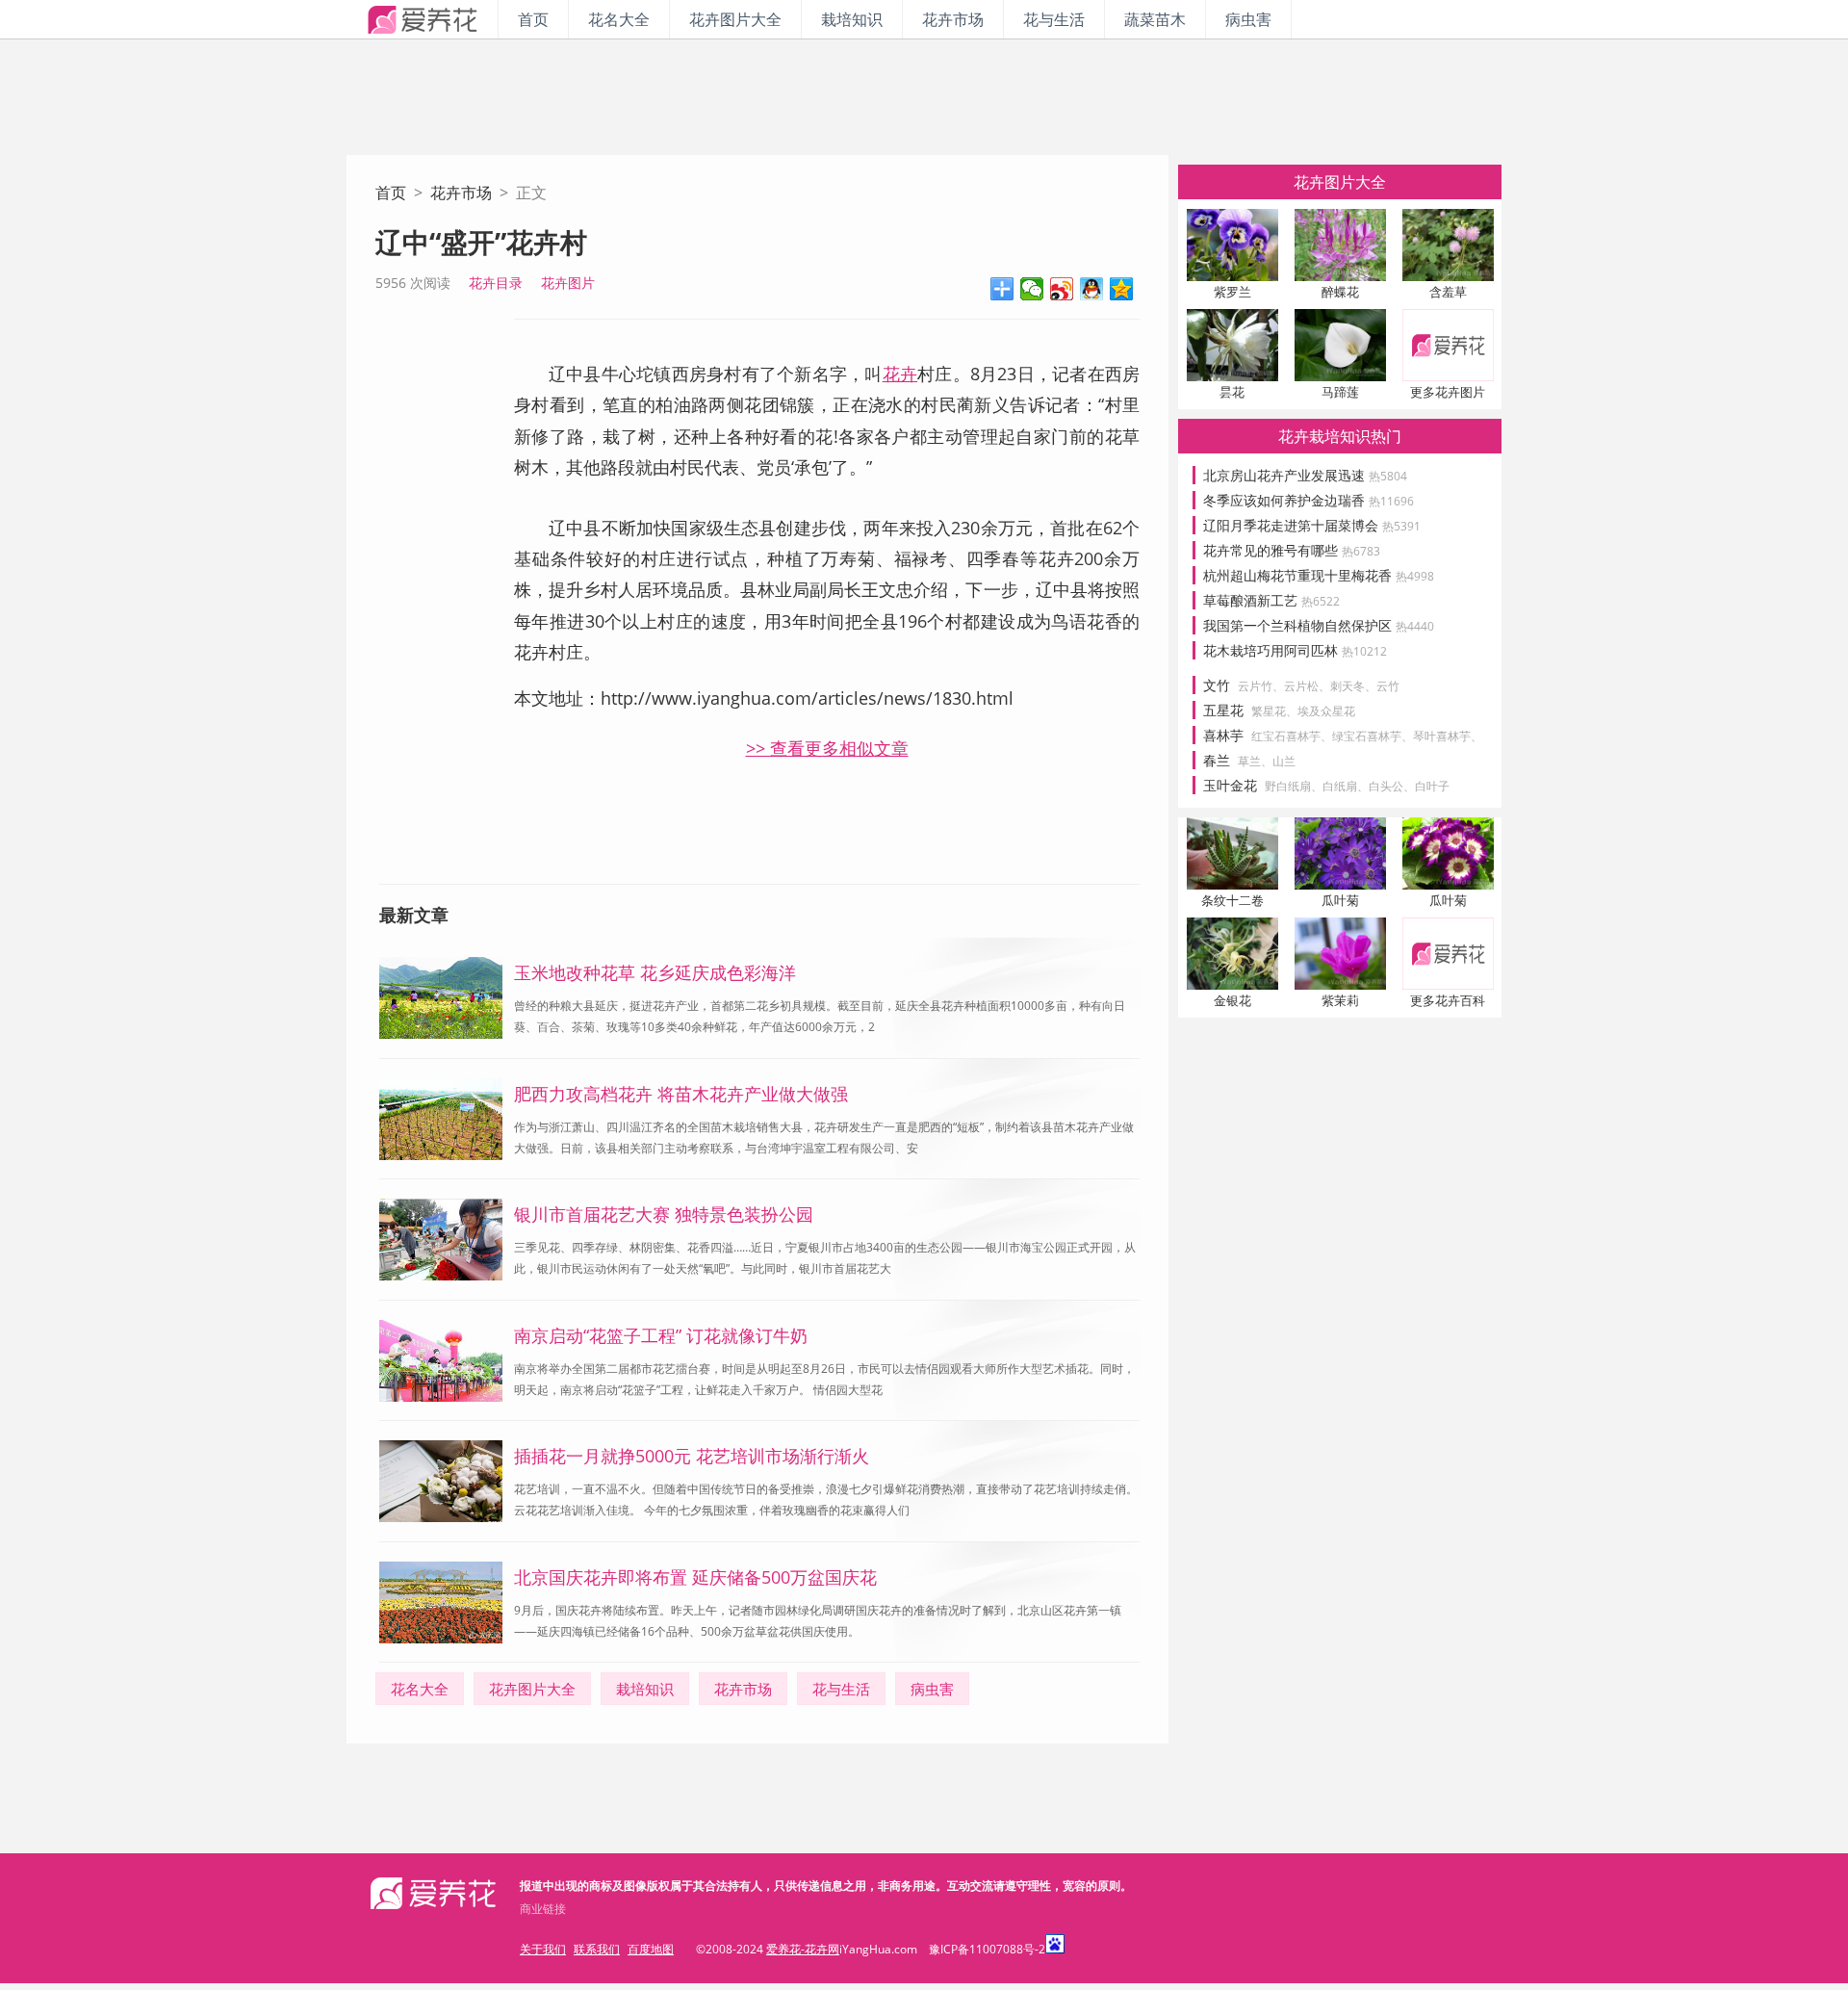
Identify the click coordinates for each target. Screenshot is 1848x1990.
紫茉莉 (1340, 1000)
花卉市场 (953, 19)
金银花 (1232, 1000)
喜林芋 (1223, 735)
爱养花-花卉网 (803, 1949)
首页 (533, 19)
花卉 (900, 374)
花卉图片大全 (735, 19)
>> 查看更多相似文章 (827, 748)
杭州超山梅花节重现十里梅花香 (1319, 575)
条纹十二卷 (1232, 900)
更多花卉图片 (1448, 392)
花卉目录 (496, 283)
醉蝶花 (1340, 292)
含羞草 (1448, 292)
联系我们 (597, 1949)
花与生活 (1054, 19)
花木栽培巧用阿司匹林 (1295, 650)
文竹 (1217, 685)
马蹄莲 (1340, 392)
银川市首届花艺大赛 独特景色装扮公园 (664, 1214)
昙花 (1232, 392)
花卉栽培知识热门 (1340, 436)
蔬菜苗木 (1155, 19)
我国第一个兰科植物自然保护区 (1319, 625)
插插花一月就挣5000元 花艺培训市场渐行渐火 (692, 1456)
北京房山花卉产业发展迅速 (1305, 475)
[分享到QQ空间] (1122, 289)
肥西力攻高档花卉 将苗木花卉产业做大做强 (681, 1094)
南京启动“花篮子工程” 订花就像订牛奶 (661, 1335)
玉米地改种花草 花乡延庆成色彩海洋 (655, 972)
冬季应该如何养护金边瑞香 (1309, 500)
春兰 (1217, 760)
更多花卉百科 (1448, 1000)
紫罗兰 (1232, 292)
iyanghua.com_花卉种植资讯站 (422, 19)
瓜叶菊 (1340, 900)
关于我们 (543, 1949)
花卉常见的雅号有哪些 (1292, 550)
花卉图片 (568, 283)
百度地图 (651, 1949)
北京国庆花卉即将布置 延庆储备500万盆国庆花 (695, 1577)
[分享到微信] (1032, 289)
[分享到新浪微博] (1062, 289)
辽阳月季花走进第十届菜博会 (1312, 525)
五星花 (1223, 710)
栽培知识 (852, 19)
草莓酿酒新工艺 (1271, 600)
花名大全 (619, 19)
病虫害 (1248, 19)
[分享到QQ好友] (1092, 289)
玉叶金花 (1230, 785)
